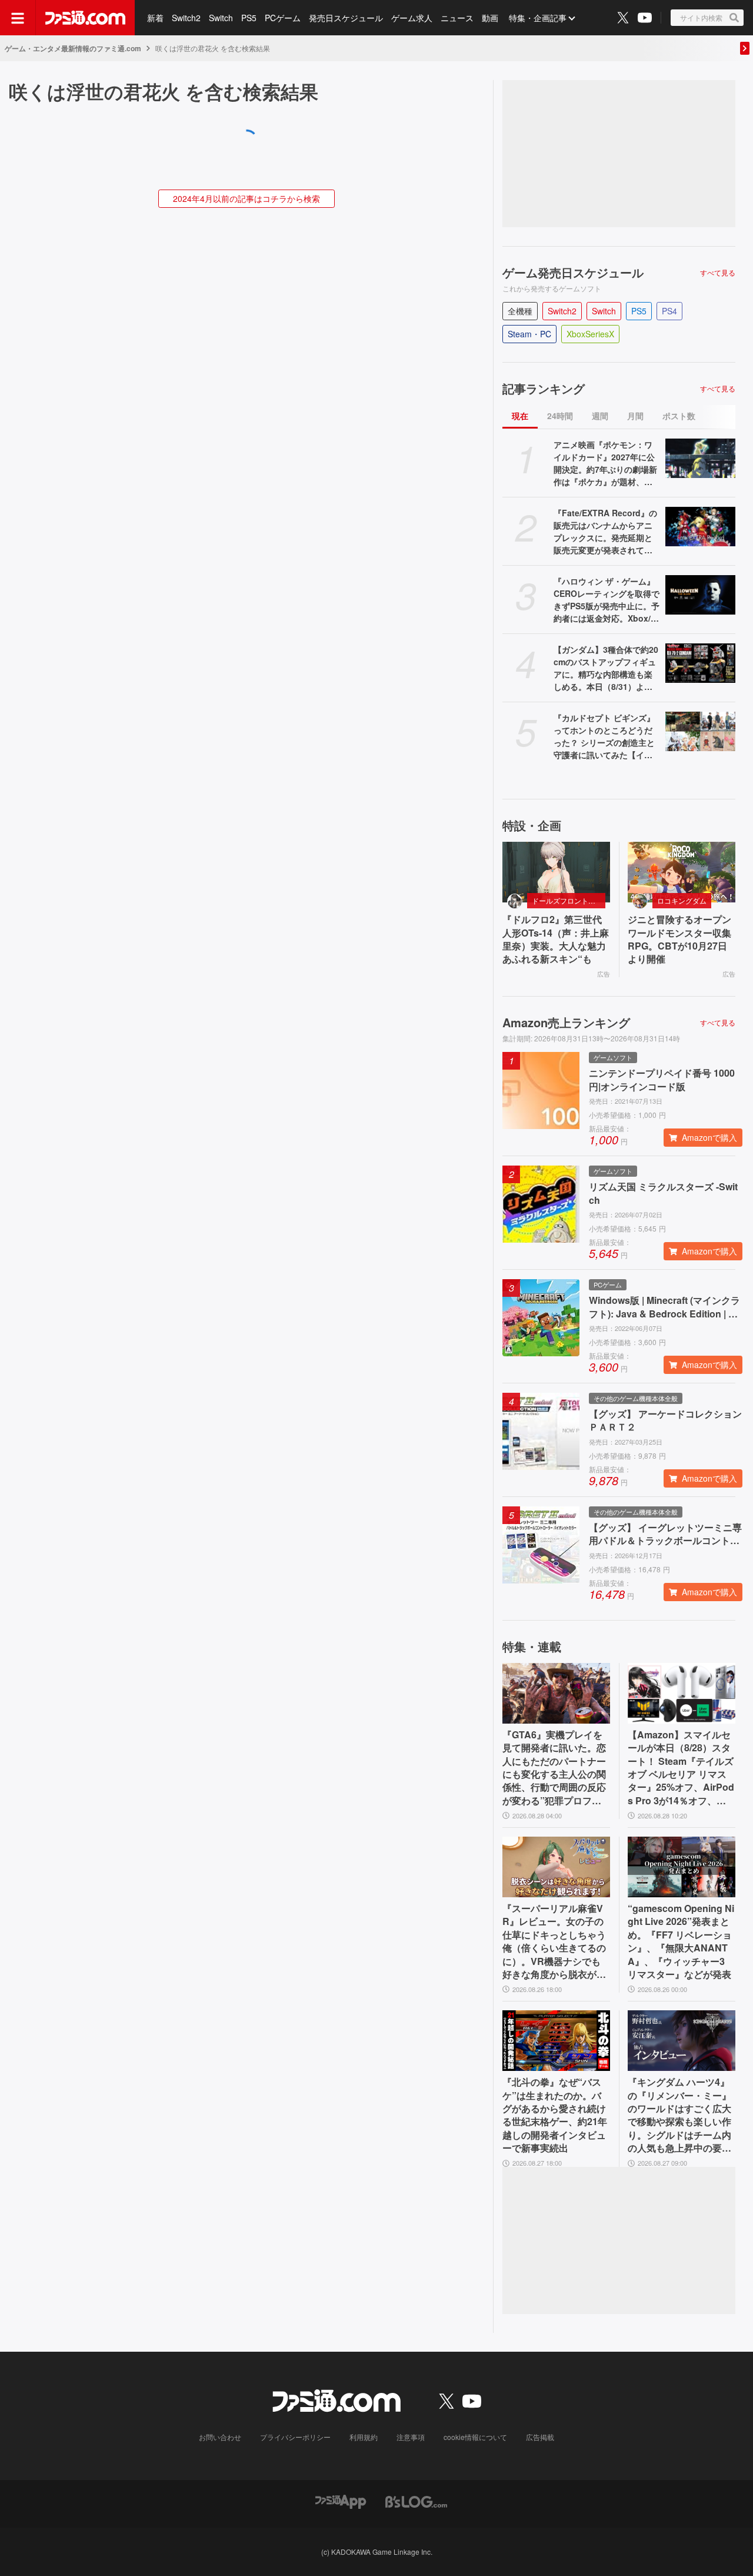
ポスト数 (679, 416)
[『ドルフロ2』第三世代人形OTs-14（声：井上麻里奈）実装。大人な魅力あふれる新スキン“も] (556, 872)
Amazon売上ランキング (566, 1023)
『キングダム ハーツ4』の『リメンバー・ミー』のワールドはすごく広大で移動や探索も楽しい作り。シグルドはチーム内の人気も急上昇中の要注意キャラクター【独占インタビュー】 (679, 2115)
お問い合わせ (220, 2437)
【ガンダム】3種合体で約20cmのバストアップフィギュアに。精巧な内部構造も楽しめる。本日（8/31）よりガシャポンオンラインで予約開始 (606, 668)
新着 (155, 18)
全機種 (520, 311)
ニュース (457, 18)
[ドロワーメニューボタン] (18, 18)
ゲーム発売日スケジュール (573, 273)
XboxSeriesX (590, 334)
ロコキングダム (682, 900)
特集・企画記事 (538, 18)
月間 (635, 416)
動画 (490, 18)
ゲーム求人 (412, 18)
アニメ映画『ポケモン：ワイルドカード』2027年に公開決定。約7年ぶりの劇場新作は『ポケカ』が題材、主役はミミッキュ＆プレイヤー (605, 463)
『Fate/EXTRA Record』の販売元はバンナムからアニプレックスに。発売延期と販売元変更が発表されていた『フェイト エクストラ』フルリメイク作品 (605, 532)
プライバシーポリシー (295, 2437)
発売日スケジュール (346, 18)
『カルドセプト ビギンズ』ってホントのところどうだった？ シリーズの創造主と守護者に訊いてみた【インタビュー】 (604, 736)
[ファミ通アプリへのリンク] (341, 2501)
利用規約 (364, 2437)
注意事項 (411, 2437)
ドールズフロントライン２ (569, 900)
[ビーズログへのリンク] (416, 2501)
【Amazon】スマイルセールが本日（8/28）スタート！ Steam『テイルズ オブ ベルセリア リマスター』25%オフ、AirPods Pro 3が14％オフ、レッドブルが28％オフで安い (681, 1768)
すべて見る (718, 273)
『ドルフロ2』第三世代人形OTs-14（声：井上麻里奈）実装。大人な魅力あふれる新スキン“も (556, 939)
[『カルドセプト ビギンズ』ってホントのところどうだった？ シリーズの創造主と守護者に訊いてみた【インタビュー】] (700, 731)
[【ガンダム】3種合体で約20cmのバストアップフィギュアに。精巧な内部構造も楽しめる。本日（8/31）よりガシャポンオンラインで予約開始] (700, 663)
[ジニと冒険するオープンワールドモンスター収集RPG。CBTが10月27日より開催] (682, 872)
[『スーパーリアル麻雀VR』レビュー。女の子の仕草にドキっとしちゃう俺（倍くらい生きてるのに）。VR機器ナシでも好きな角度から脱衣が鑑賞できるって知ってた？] (556, 1867)
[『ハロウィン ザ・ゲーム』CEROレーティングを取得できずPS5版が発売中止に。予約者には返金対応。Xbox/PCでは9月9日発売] (700, 595)
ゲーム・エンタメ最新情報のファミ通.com (73, 48)
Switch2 (186, 18)
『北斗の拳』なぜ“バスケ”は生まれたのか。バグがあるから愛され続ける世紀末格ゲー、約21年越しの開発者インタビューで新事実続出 (555, 2115)
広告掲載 (540, 2437)
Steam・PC (529, 334)
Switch (221, 18)
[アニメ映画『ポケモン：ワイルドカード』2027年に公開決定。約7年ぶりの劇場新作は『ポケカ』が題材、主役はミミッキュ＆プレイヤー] (700, 458)
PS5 (249, 18)
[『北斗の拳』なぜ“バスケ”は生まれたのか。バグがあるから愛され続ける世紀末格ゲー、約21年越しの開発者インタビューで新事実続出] (556, 2041)
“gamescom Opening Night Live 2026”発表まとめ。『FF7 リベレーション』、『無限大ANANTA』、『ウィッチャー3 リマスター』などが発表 (681, 1941)
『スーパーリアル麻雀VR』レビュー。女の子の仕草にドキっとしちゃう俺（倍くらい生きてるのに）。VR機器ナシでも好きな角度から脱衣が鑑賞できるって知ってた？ (554, 1941)
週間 (600, 416)
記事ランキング (544, 389)
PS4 (669, 311)
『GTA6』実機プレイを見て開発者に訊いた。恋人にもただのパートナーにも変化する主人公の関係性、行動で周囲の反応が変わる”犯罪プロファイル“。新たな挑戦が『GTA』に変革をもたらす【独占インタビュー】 (555, 1768)
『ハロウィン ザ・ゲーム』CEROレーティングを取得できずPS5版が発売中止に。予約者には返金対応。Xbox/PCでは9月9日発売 (607, 600)
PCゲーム (283, 18)
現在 (520, 416)
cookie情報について (475, 2437)
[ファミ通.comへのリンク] (85, 18)
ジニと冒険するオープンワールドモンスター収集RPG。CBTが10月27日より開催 (679, 939)
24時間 (560, 416)
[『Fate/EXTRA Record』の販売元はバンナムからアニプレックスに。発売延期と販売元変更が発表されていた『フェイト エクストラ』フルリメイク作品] (700, 527)
